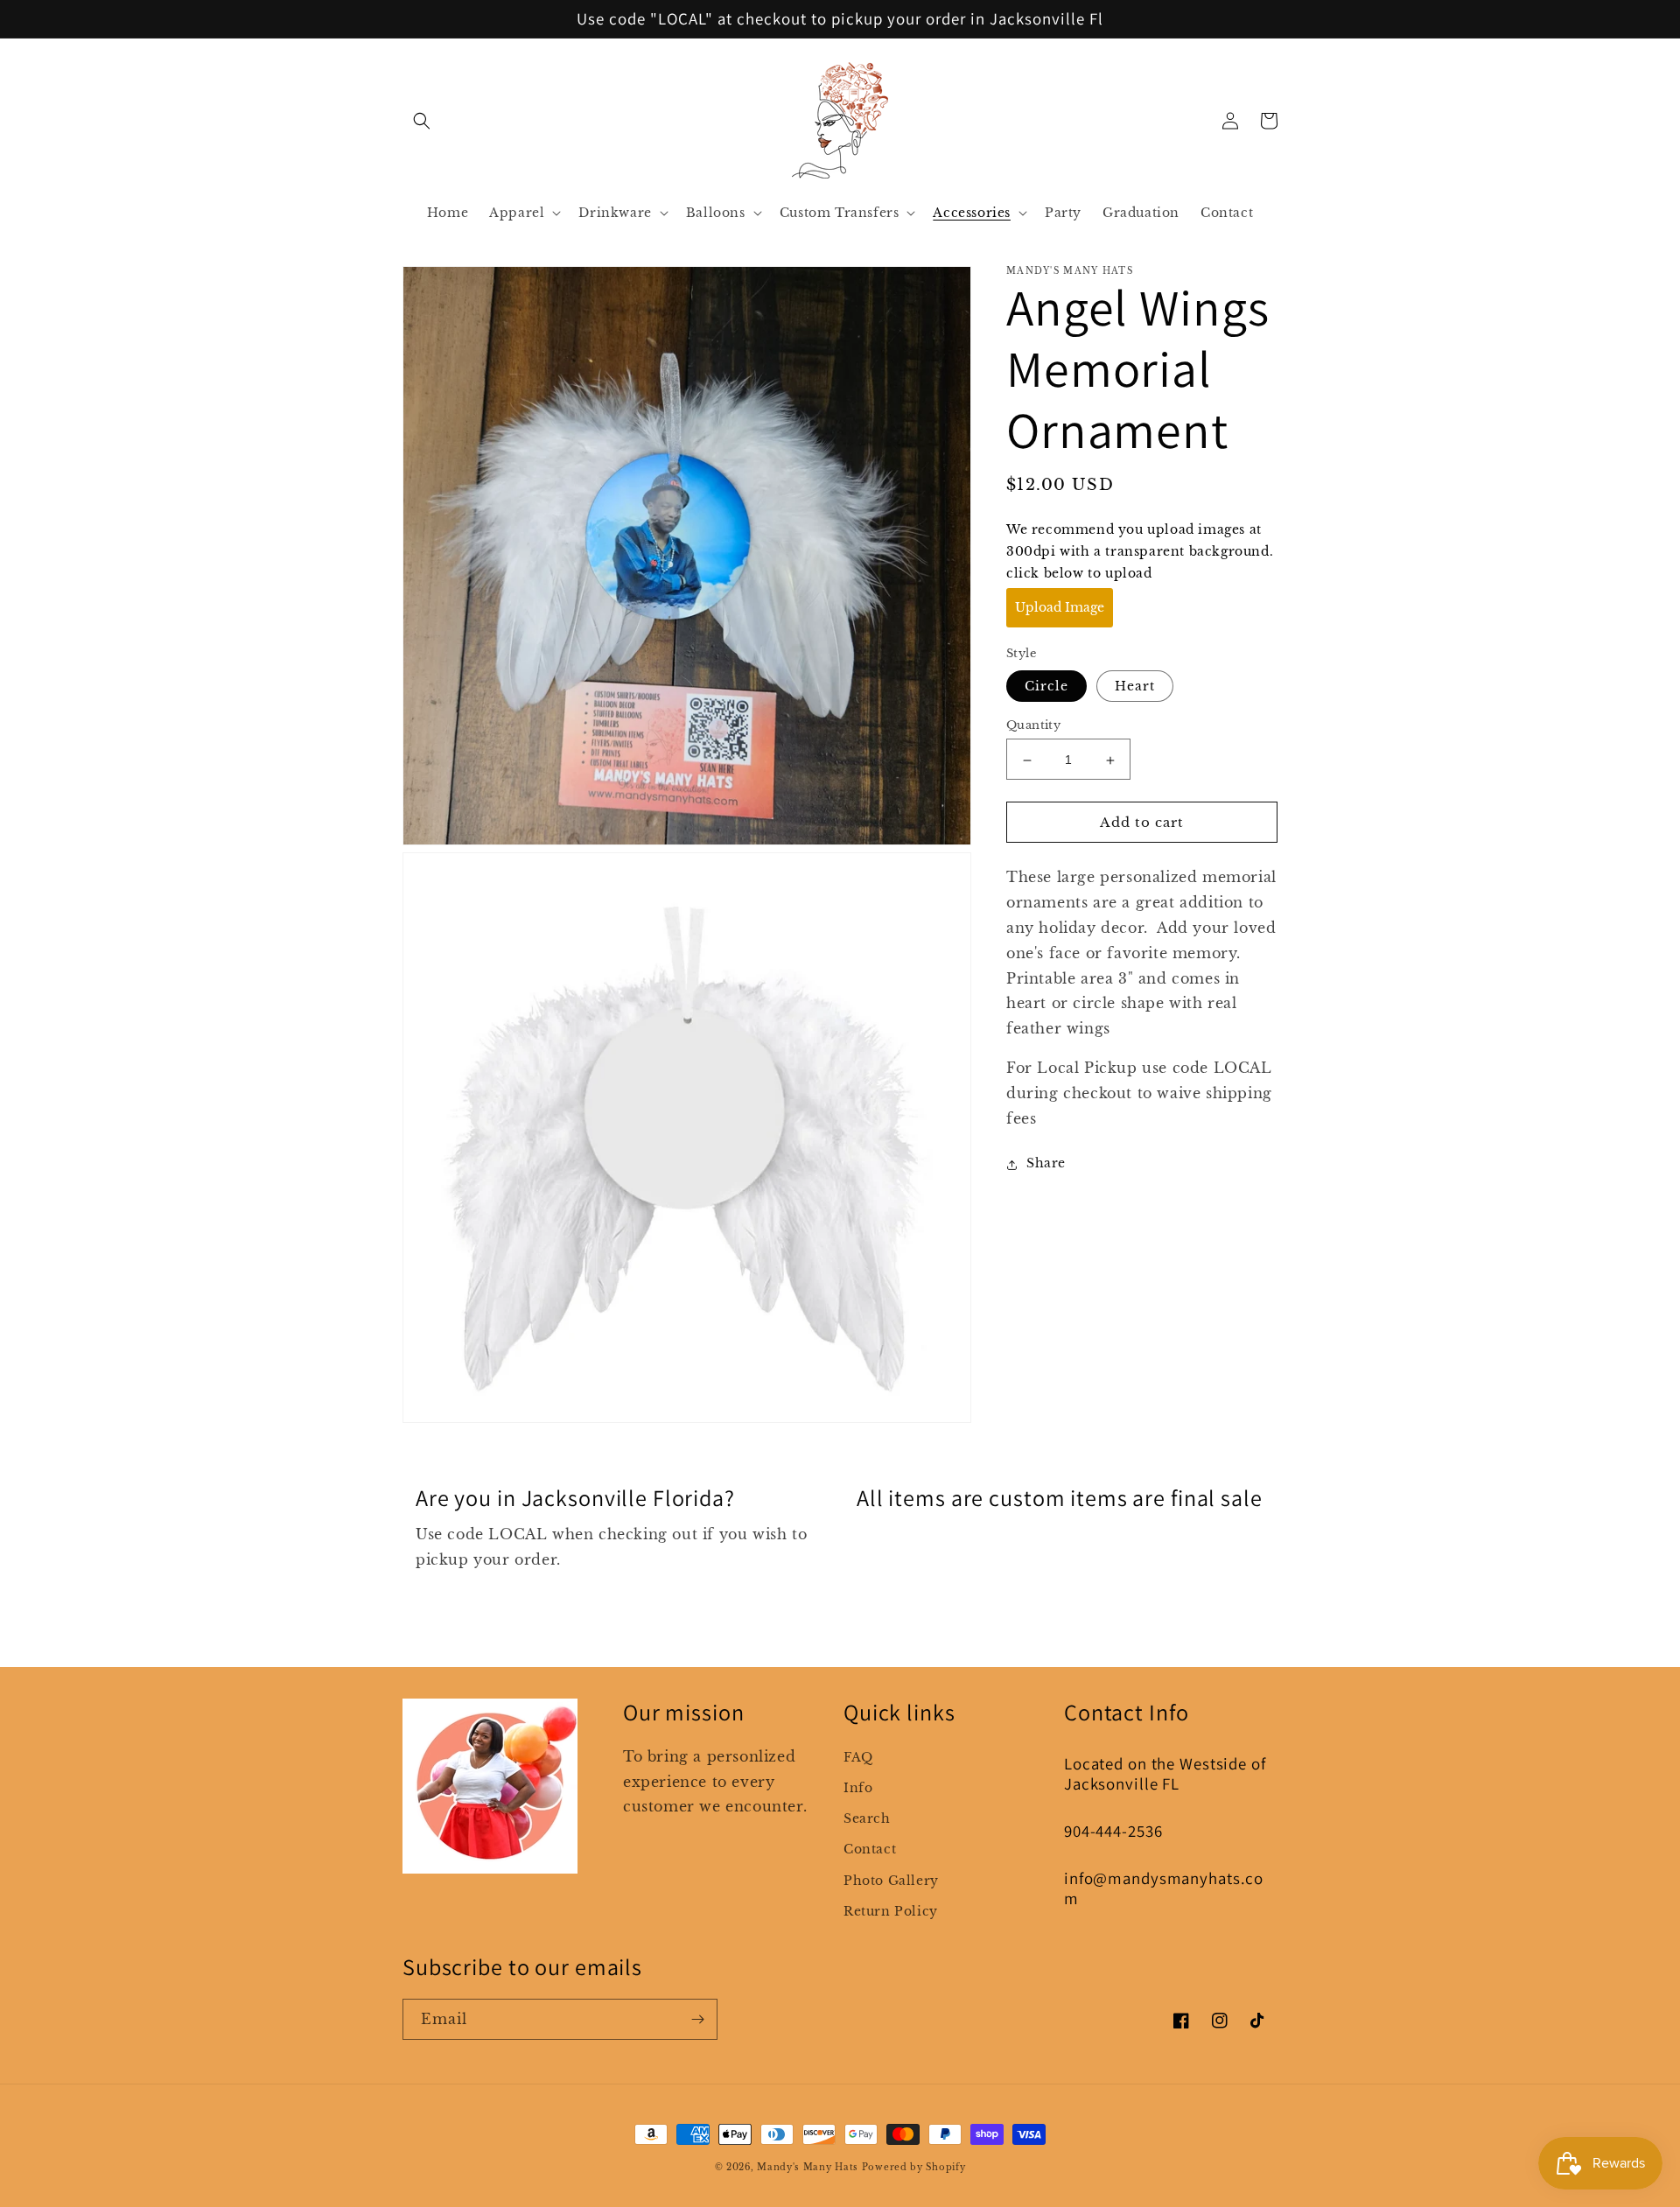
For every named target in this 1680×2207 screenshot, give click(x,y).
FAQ (858, 1757)
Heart (1135, 687)
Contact (870, 1849)
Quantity (1033, 726)
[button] (422, 121)
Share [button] (1046, 1164)
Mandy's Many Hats (808, 2167)
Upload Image (1060, 608)
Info (858, 1788)
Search (867, 1818)
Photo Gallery (891, 1881)
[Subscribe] (697, 2019)
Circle (1046, 687)
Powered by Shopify (914, 2167)
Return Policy (891, 1911)
